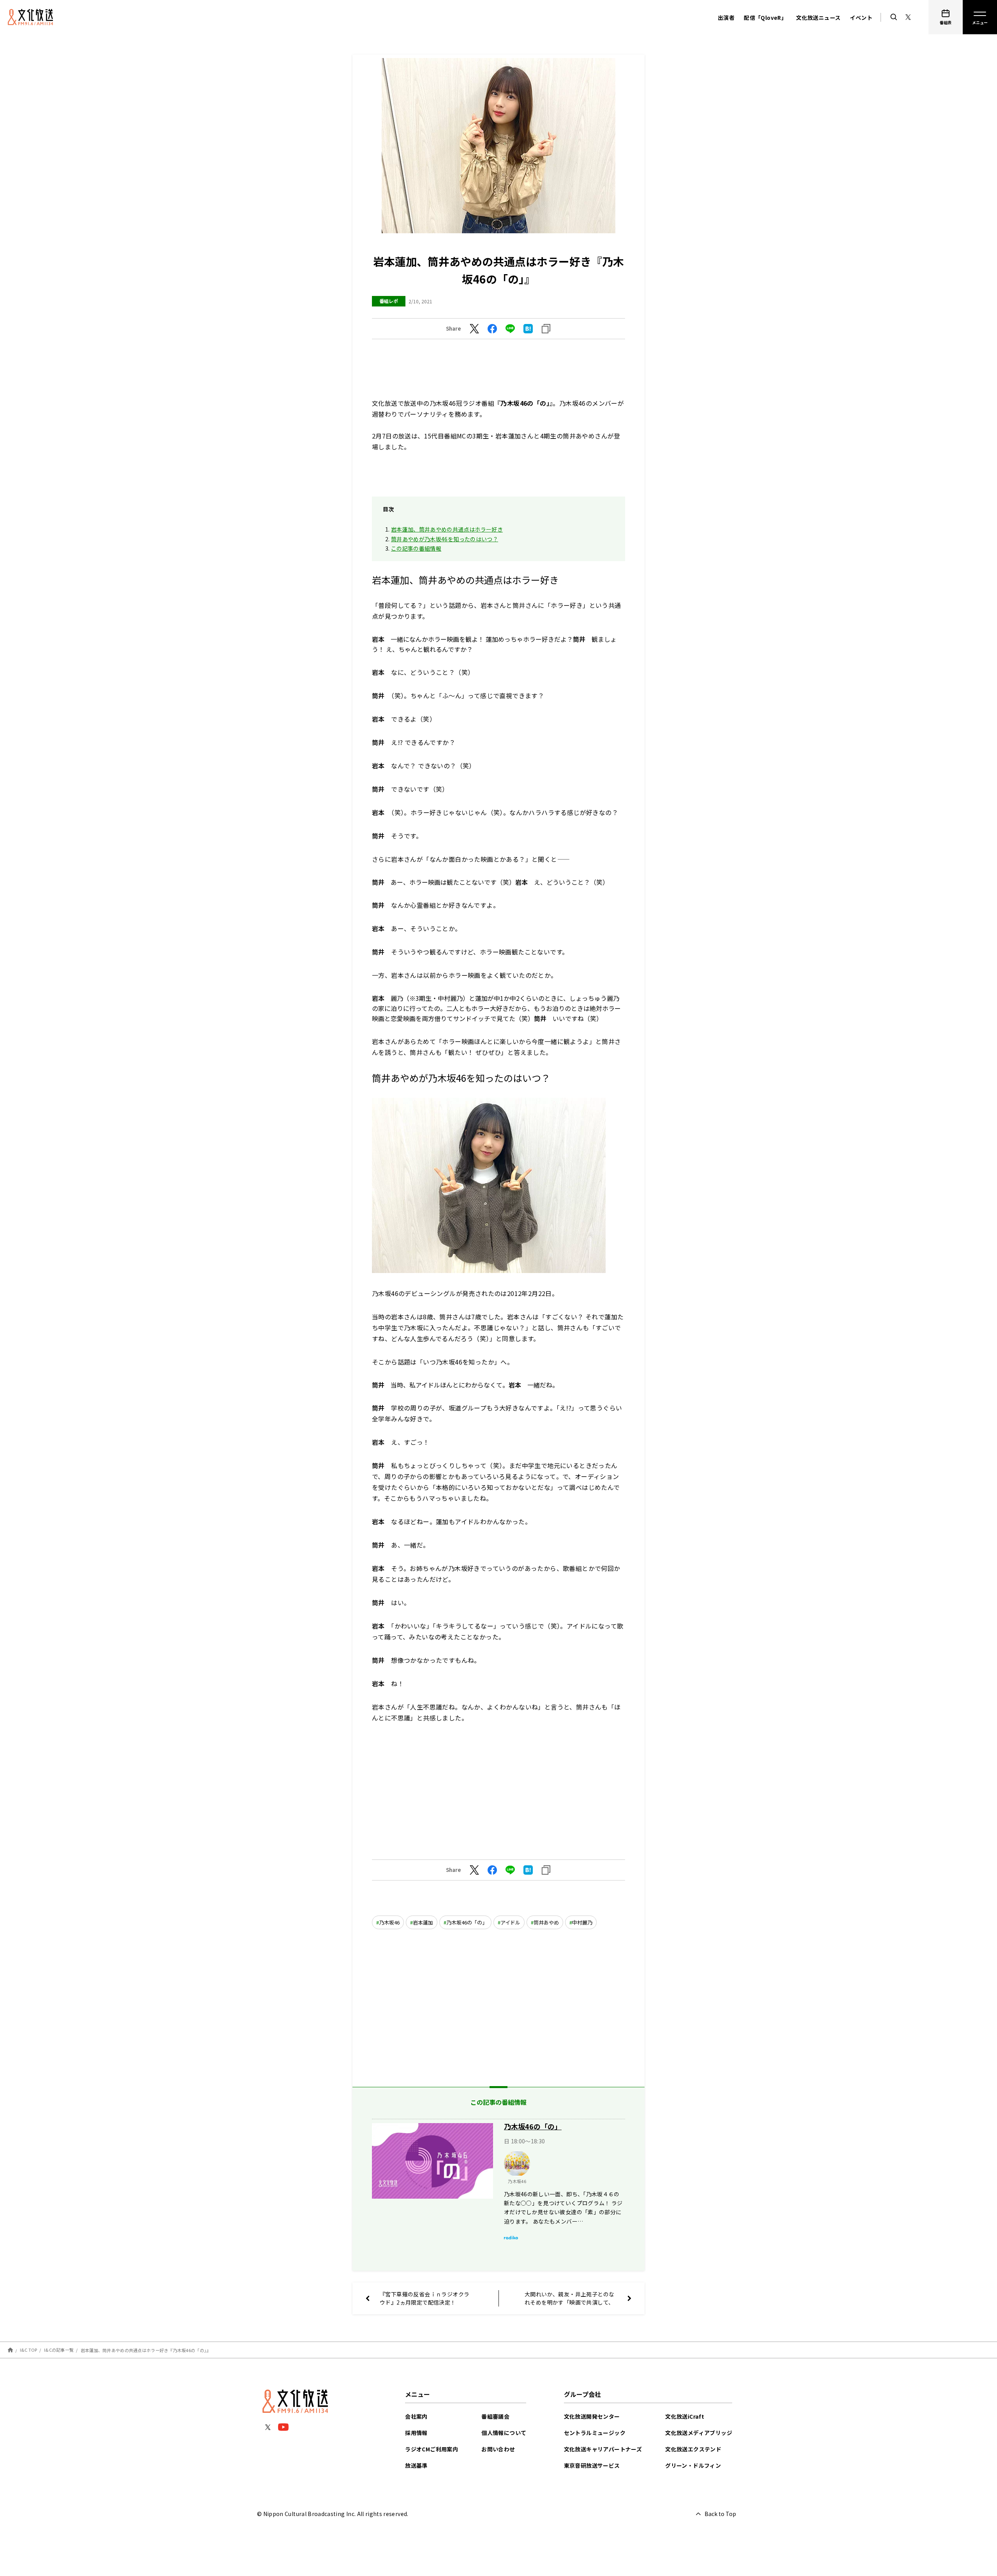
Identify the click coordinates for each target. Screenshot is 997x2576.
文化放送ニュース (818, 18)
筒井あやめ (546, 1922)
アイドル (510, 1922)
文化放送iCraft (685, 2416)
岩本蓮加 (423, 1922)
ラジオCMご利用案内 (432, 2449)
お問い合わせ (498, 2449)
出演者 (726, 18)
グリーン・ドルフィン (693, 2465)
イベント (861, 18)
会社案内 (416, 2416)
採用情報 (416, 2433)
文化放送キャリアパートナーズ (603, 2449)
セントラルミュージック (595, 2433)
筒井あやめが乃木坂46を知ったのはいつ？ (445, 539)
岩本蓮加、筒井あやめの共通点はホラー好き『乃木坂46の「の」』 (146, 2350)
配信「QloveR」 (765, 18)
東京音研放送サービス (592, 2465)
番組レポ (389, 301)
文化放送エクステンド (693, 2449)
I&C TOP (29, 2350)
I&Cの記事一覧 (59, 2350)
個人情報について (504, 2433)
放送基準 (416, 2465)
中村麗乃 (582, 1922)
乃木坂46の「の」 (467, 1922)
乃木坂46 (389, 1922)
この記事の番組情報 (416, 548)
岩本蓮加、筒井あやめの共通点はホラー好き (447, 529)
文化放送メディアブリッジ (699, 2433)
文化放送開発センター (592, 2416)
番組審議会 (495, 2416)
